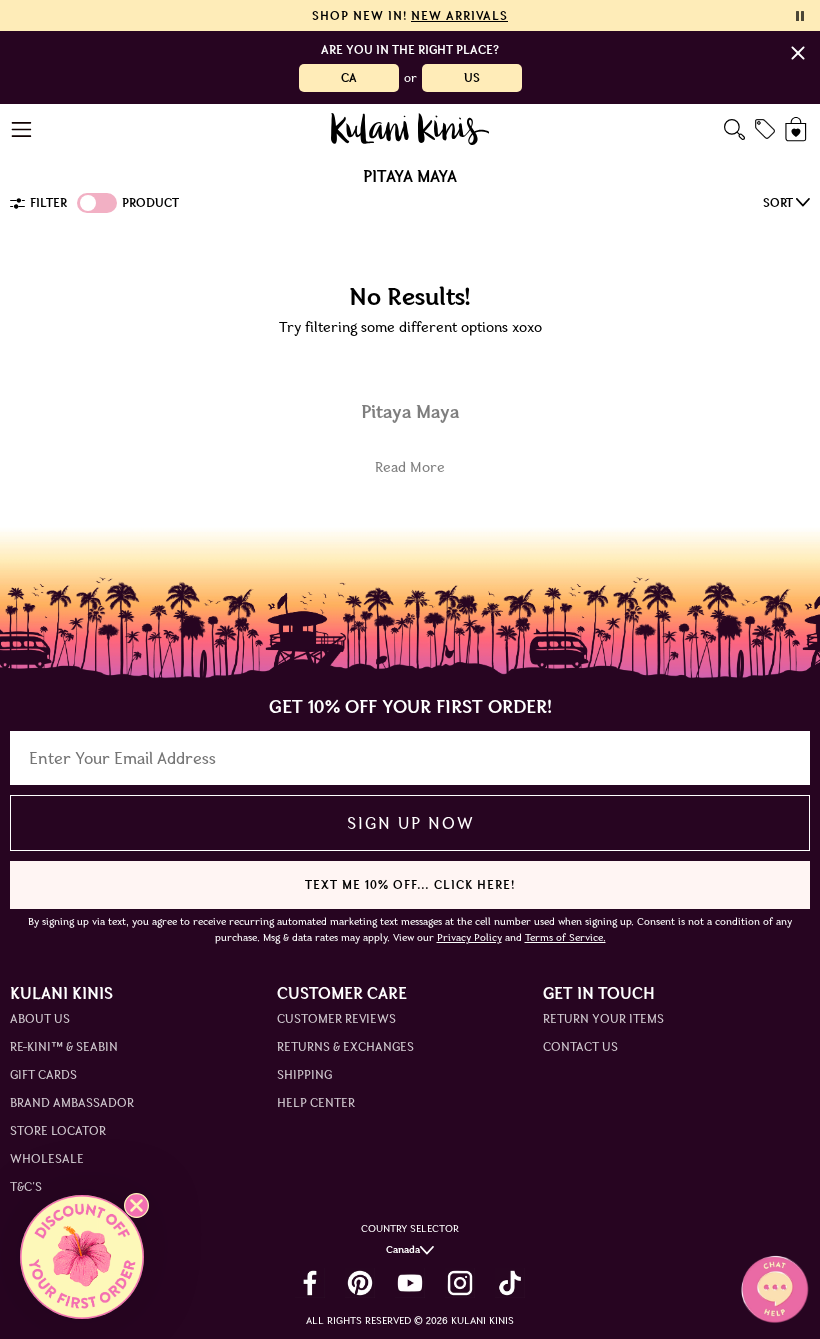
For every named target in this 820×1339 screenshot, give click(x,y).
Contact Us (580, 1046)
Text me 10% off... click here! (410, 884)
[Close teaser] (136, 1205)
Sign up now (410, 823)
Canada (403, 1249)
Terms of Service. (565, 937)
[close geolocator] (798, 53)
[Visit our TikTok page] (510, 1283)
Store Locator (58, 1130)
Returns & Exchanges (345, 1046)
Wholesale (47, 1158)
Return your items (603, 1018)
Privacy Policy (469, 937)
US (472, 77)
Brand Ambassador (72, 1102)
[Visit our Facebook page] (310, 1283)
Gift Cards (43, 1074)
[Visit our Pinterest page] (360, 1283)
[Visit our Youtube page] (410, 1283)
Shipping (304, 1074)
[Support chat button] (775, 1289)
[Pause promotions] (800, 16)
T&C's (26, 1186)
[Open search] (734, 129)
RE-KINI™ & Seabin (64, 1046)
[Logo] (410, 129)
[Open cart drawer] (797, 129)
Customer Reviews (336, 1018)
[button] (82, 1257)
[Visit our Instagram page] (460, 1283)
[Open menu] (22, 129)
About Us (40, 1018)
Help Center (316, 1102)
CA (349, 77)
